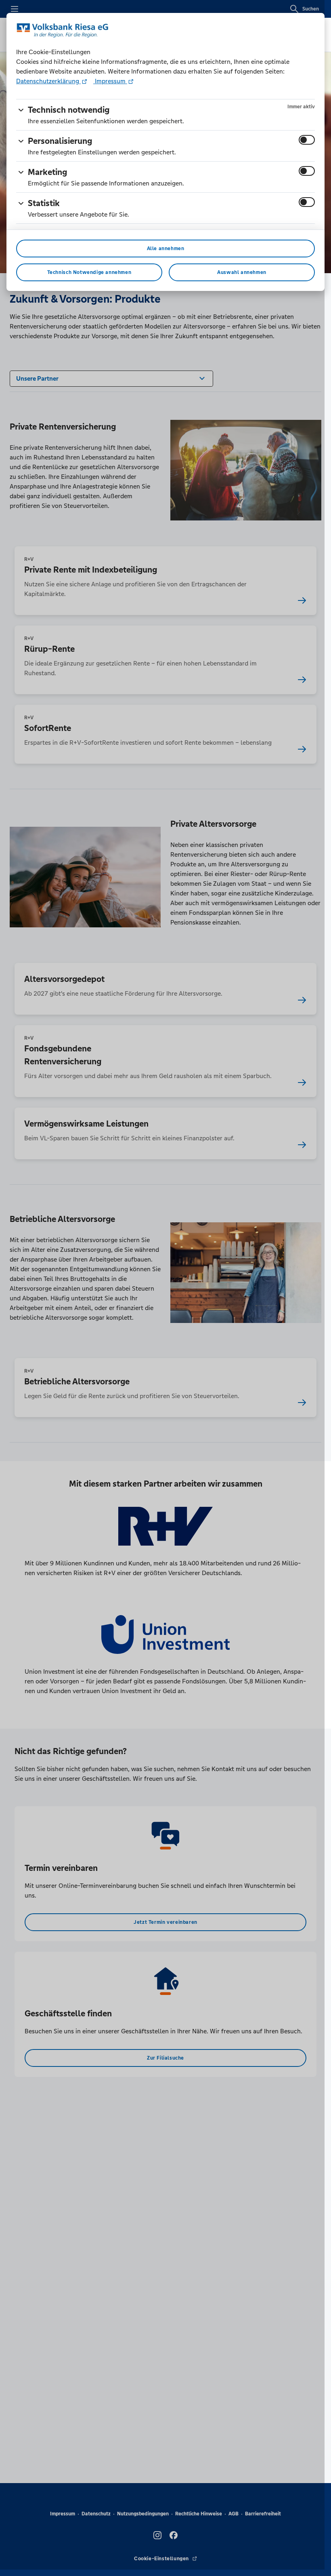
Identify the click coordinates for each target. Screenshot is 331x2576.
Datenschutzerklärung (48, 81)
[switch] (307, 140)
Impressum (110, 81)
